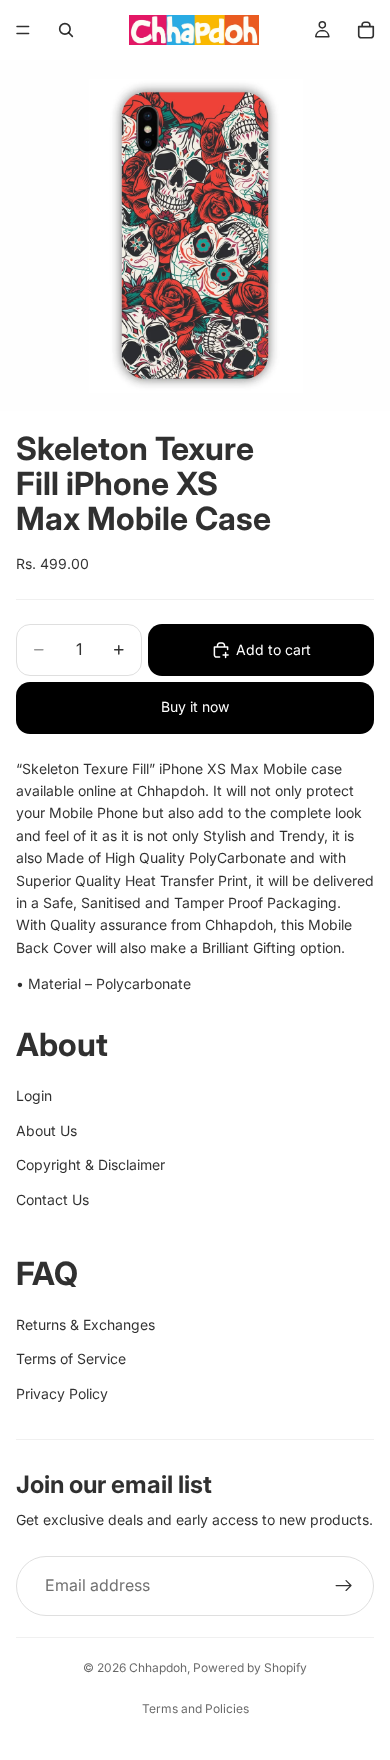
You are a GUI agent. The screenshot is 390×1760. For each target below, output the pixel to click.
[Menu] (23, 30)
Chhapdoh (158, 1667)
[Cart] (366, 30)
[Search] (66, 30)
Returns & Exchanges (85, 1324)
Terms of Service (71, 1358)
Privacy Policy (62, 1393)
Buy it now (195, 706)
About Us (46, 1130)
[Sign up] (344, 1586)
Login (34, 1095)
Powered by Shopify (250, 1667)
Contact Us (52, 1199)
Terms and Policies (195, 1708)
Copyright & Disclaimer (90, 1164)
